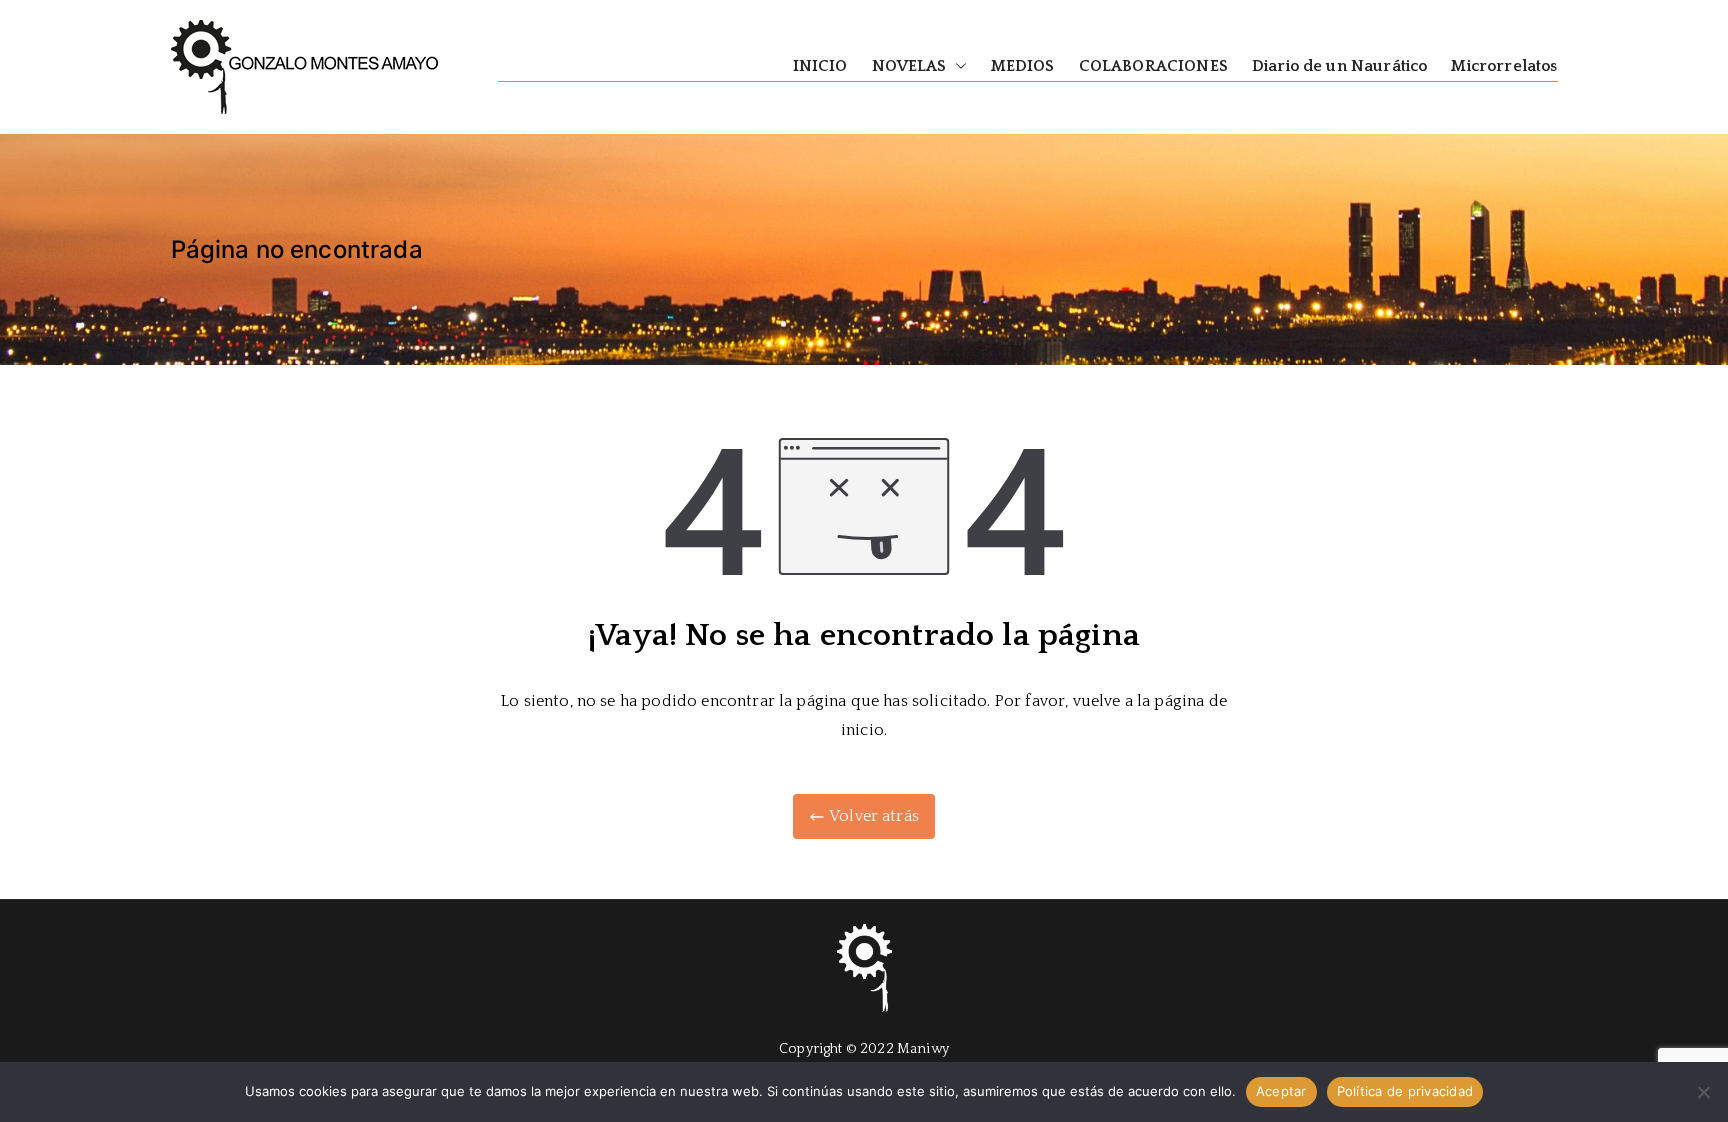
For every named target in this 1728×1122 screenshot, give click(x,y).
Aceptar (1281, 1091)
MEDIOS (1023, 66)
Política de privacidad (1405, 1091)
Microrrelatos (1504, 66)
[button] (957, 66)
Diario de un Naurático (1340, 66)
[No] (1703, 1092)
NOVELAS (909, 66)
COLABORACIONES (1153, 66)
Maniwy (923, 1049)
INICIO (820, 66)
